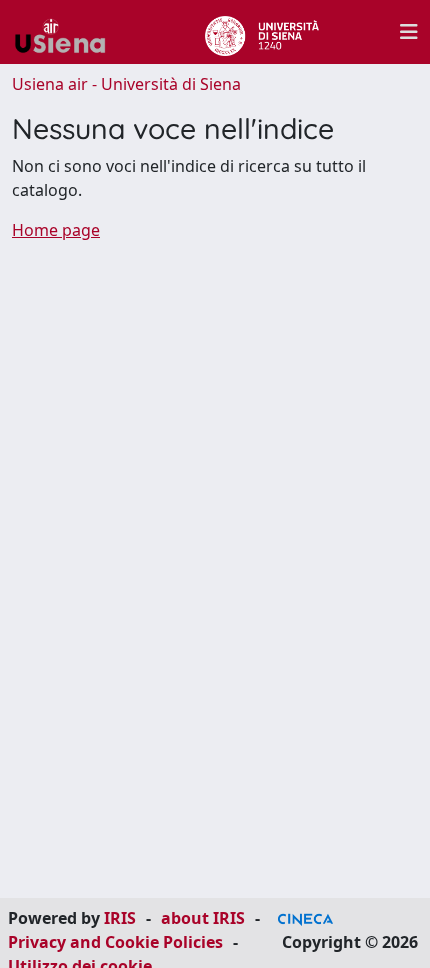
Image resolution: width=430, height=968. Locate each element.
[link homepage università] (261, 32)
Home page (56, 230)
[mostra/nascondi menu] (409, 32)
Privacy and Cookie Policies (115, 942)
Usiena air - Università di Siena (126, 84)
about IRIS (203, 918)
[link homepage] (68, 32)
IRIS (120, 918)
